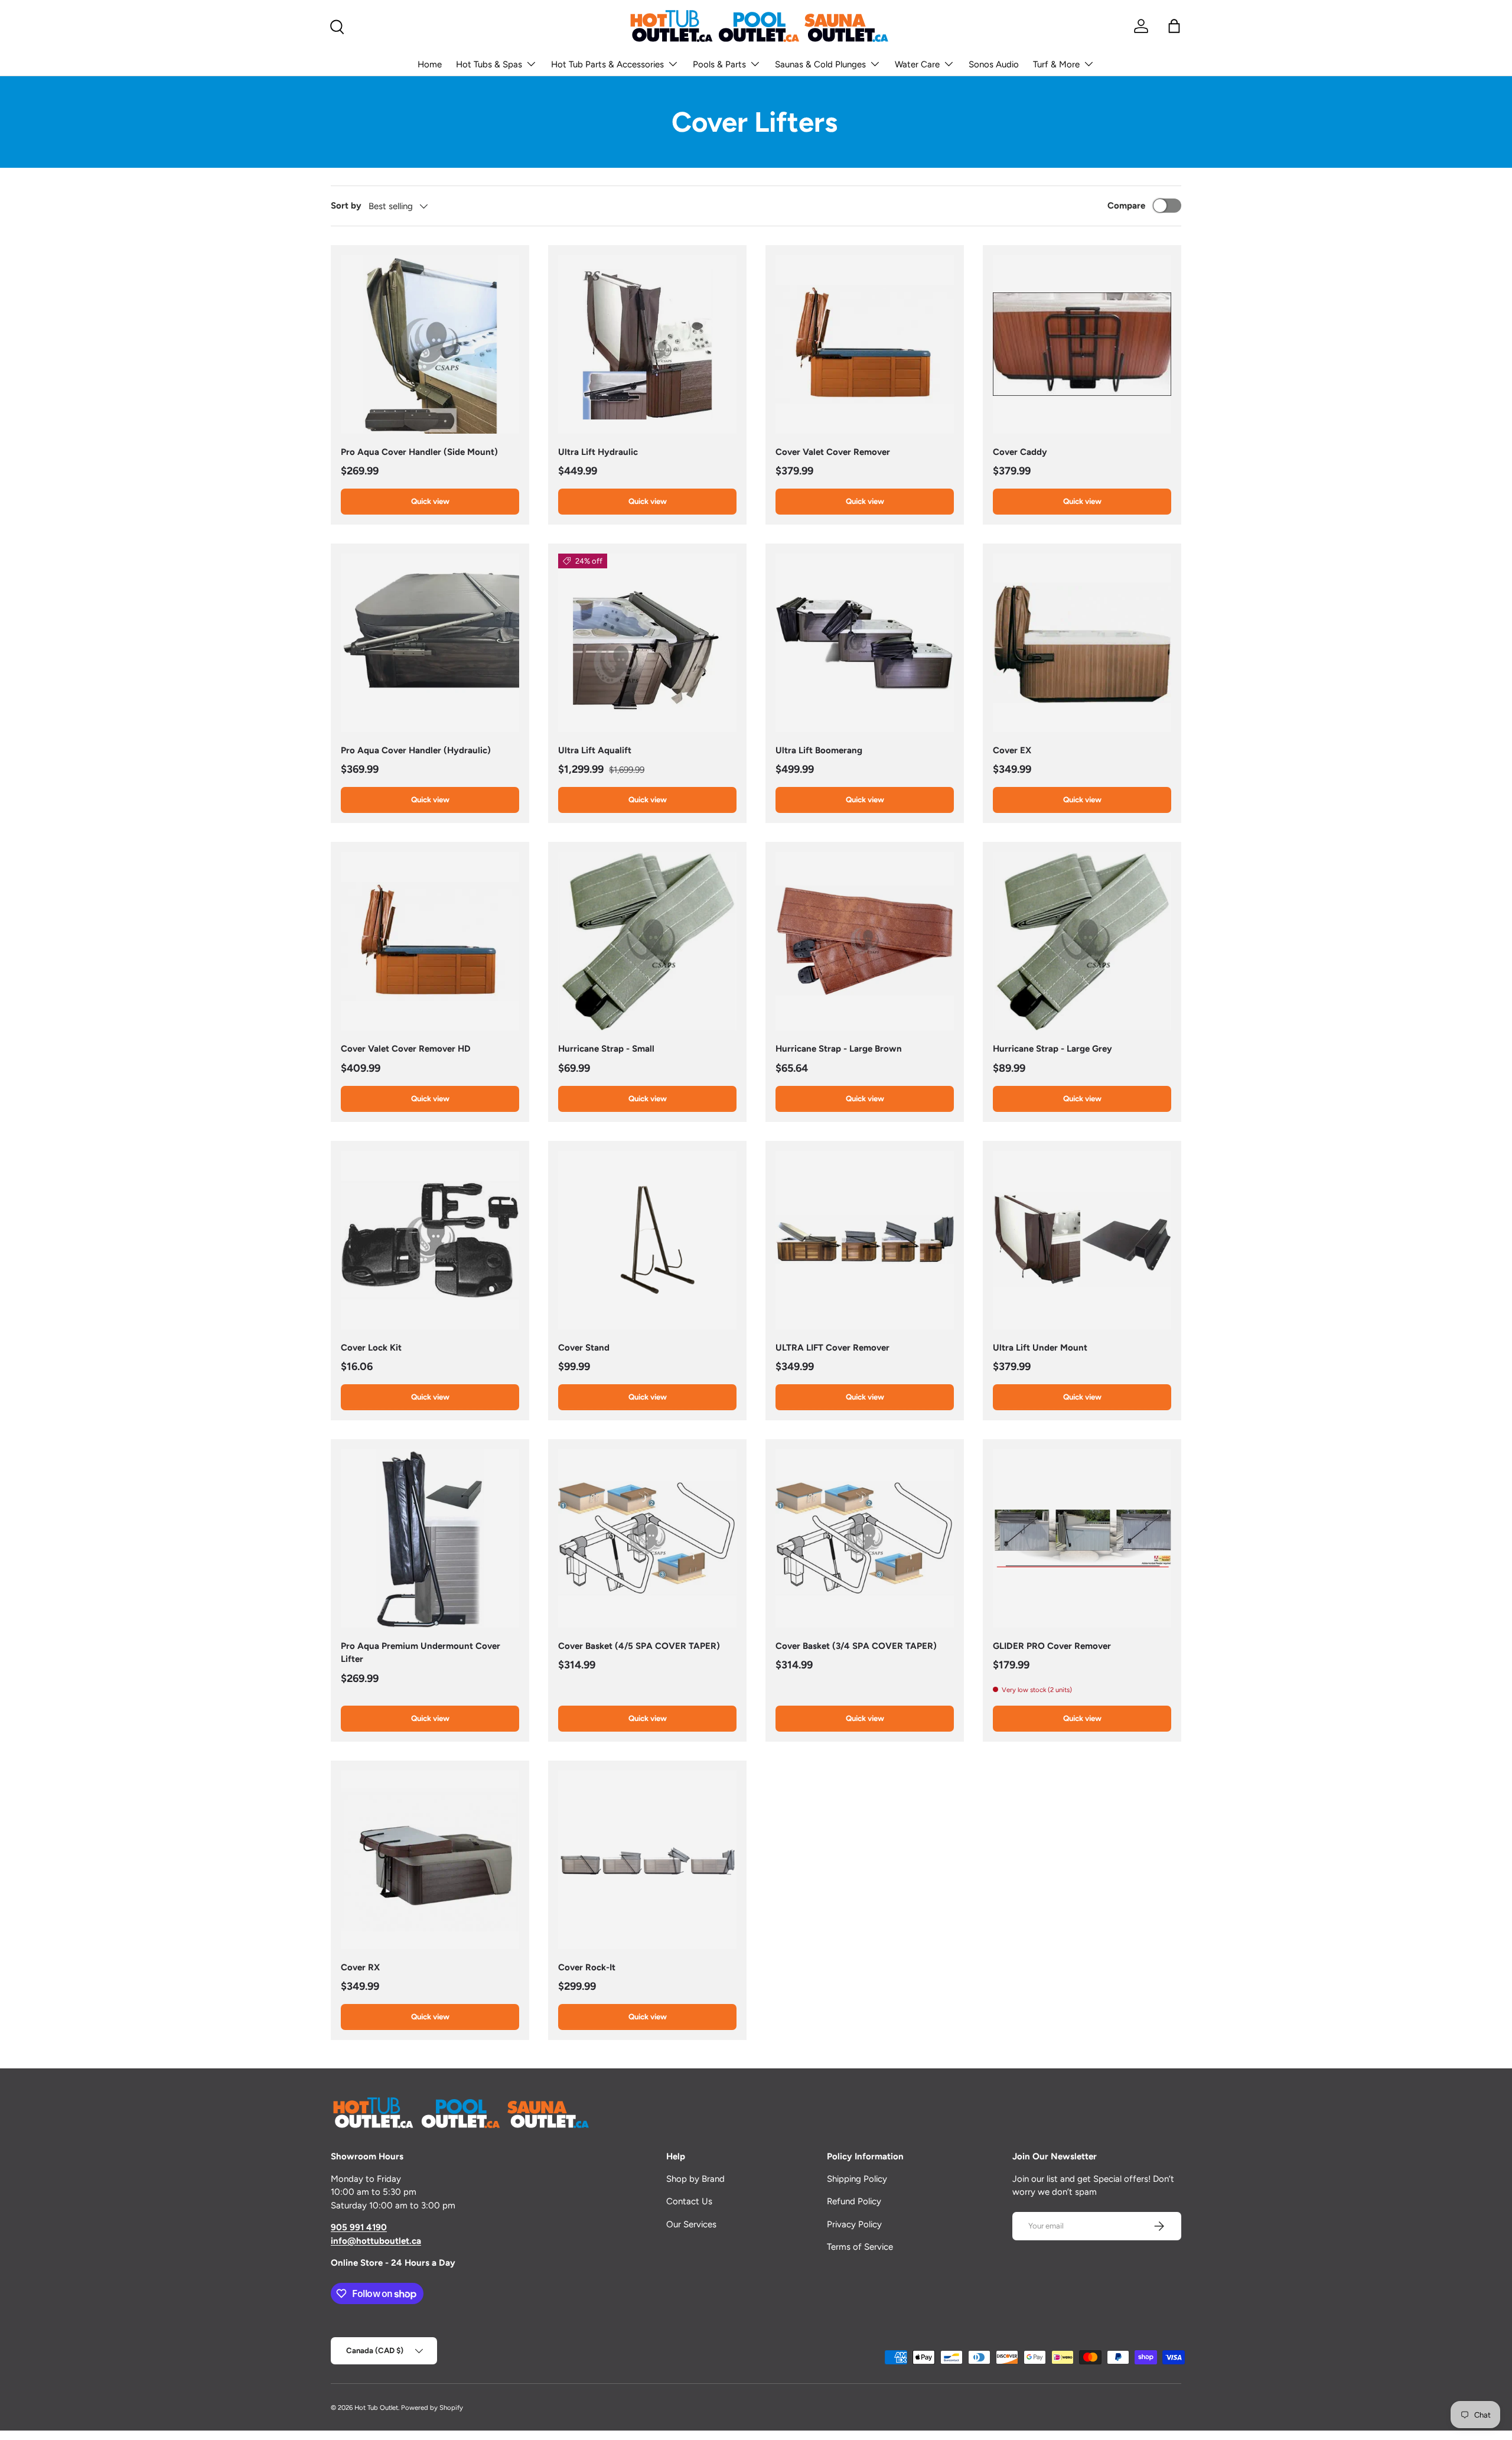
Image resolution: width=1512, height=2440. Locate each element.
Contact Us (689, 2201)
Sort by (346, 206)
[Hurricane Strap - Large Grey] (1082, 941)
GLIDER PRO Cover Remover (1052, 1646)
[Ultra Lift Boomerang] (865, 643)
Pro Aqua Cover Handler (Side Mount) (419, 452)
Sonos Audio (994, 64)
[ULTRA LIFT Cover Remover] (865, 1240)
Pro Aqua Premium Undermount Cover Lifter (421, 1653)
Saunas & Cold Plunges (820, 64)
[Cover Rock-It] (647, 1860)
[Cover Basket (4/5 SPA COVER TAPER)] (647, 1538)
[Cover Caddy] (1082, 344)
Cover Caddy (1020, 452)
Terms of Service (860, 2247)
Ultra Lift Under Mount (1040, 1348)
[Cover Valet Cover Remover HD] (430, 941)
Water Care (917, 64)
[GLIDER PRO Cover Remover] (1082, 1538)
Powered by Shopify (432, 2408)
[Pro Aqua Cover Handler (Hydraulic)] (430, 643)
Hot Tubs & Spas (489, 64)
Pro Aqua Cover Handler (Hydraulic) (416, 750)
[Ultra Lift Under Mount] (1082, 1240)
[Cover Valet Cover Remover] (865, 344)
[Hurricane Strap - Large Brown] (865, 941)
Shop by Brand (695, 2179)
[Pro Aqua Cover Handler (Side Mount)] (430, 344)
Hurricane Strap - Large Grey (1052, 1049)
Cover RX (360, 1967)
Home (430, 64)
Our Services (691, 2224)
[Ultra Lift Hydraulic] (647, 344)
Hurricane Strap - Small (606, 1049)
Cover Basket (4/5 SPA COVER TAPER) (639, 1646)
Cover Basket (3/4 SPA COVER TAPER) (856, 1646)
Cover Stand (584, 1348)
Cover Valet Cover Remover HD (406, 1049)
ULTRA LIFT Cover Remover (832, 1348)
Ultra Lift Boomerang (819, 750)
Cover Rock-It (587, 1967)
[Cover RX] (430, 1860)
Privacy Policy (854, 2224)
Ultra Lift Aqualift (595, 750)
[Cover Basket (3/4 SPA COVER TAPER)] (865, 1538)
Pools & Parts (719, 64)
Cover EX (1012, 750)
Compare (1126, 206)
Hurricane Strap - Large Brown (839, 1049)
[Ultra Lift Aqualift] (647, 643)
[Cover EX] (1082, 643)
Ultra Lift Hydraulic (598, 452)
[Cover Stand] (647, 1240)
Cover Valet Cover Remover (833, 452)
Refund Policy (854, 2201)
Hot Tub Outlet (376, 2408)
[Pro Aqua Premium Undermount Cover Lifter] (430, 1538)
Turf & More (1056, 64)
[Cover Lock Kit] (430, 1240)
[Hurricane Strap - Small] (647, 941)
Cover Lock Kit (371, 1348)
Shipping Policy (857, 2179)
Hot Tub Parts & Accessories (607, 64)
